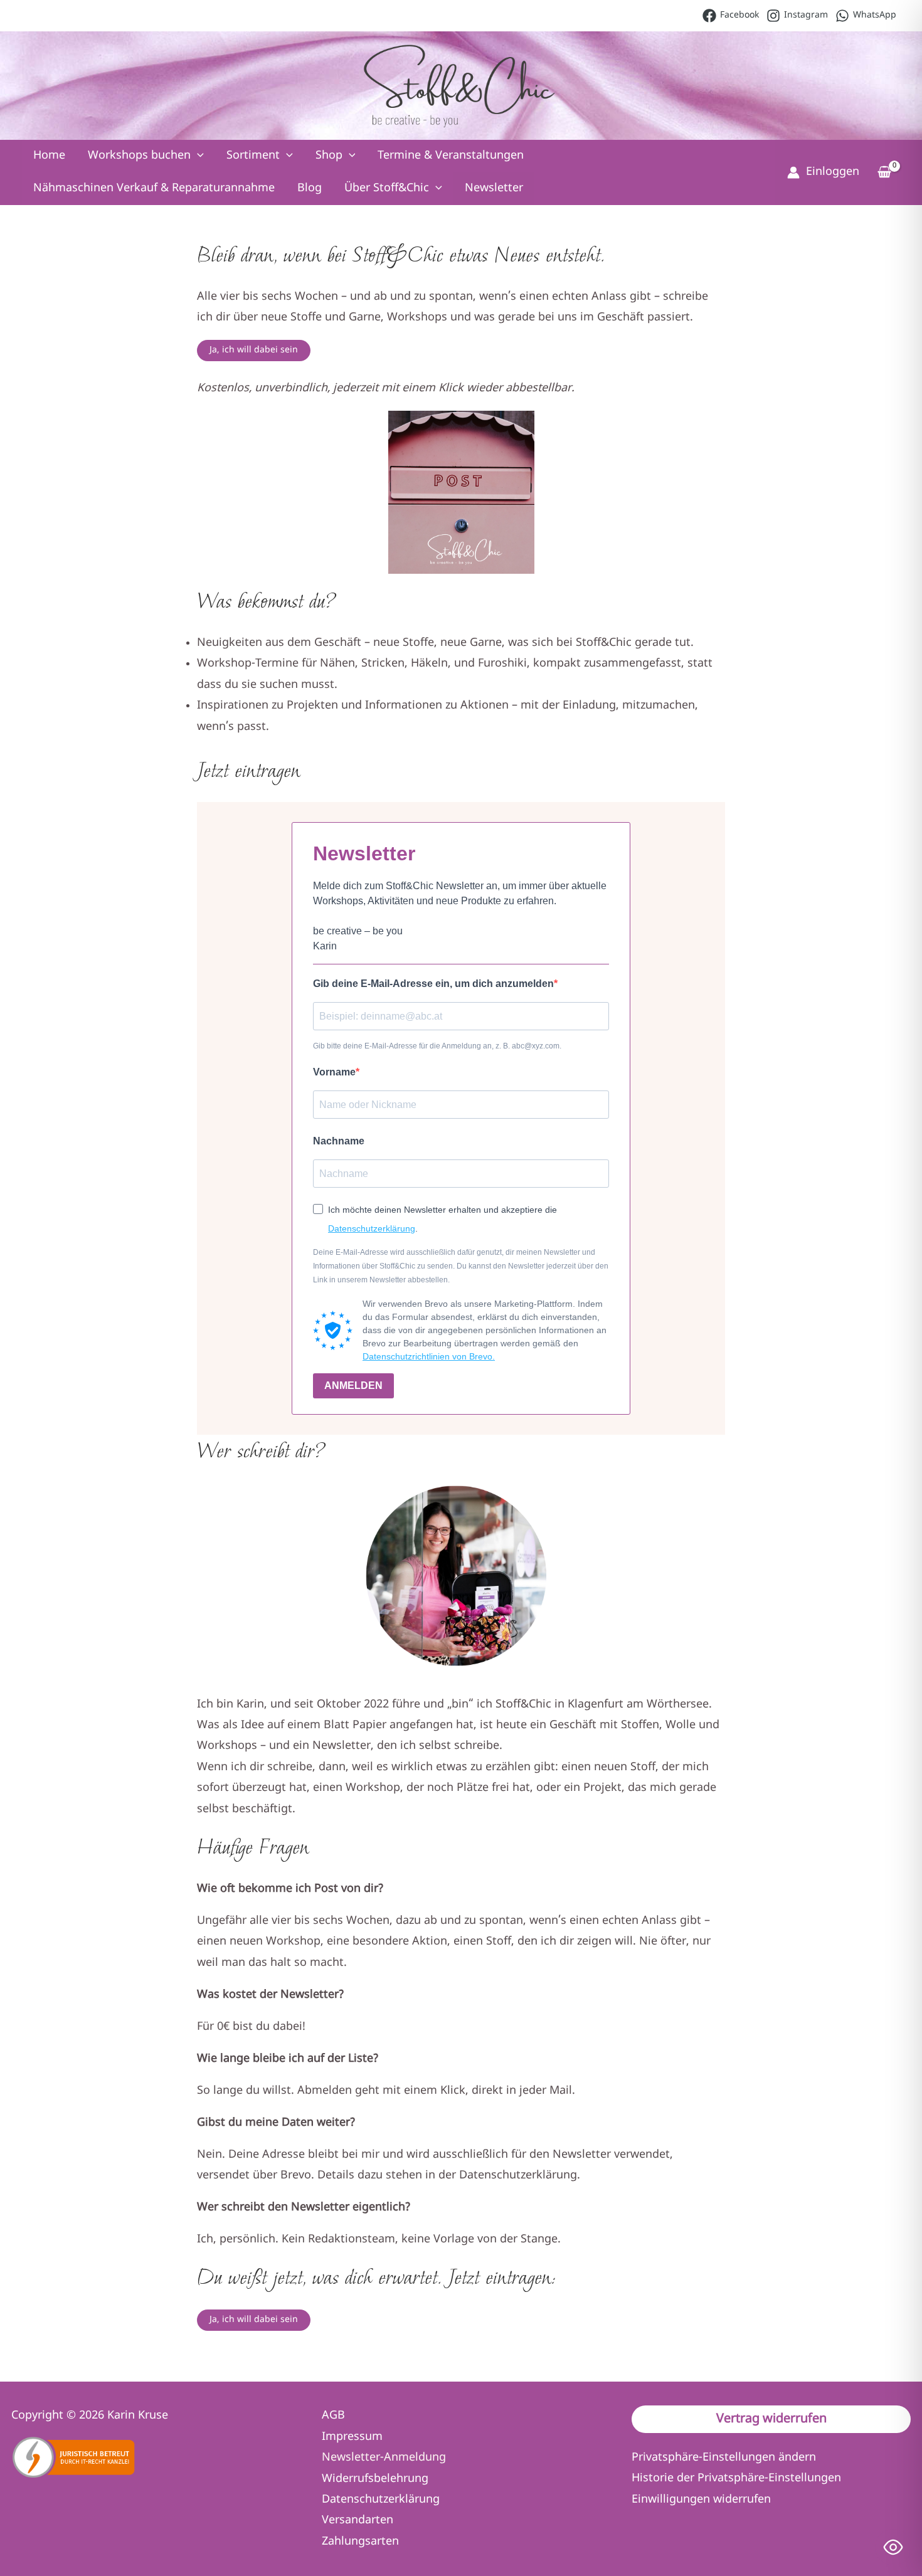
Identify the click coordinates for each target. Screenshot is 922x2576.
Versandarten (358, 2521)
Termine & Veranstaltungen (451, 156)
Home (49, 156)
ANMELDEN (353, 1386)
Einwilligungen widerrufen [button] (701, 2500)
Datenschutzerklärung (372, 1228)
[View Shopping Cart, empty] (884, 174)
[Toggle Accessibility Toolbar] (893, 2547)
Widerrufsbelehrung (375, 2479)
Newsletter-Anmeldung (384, 2458)
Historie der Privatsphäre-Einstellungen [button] (736, 2478)
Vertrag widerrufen (771, 2419)
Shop (329, 156)
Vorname (334, 1072)
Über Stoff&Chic (387, 188)
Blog (310, 188)
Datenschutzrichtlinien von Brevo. (429, 1356)
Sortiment (253, 156)
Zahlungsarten (360, 2542)
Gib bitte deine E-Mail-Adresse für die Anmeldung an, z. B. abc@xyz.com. (437, 1046)
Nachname (339, 1141)
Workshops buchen (139, 156)
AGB (333, 2416)
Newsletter (494, 188)
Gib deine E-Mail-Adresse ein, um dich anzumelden (433, 984)
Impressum (352, 2437)
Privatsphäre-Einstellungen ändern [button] (724, 2458)
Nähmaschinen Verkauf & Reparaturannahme (154, 188)
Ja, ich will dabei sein (254, 350)
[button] (197, 156)
